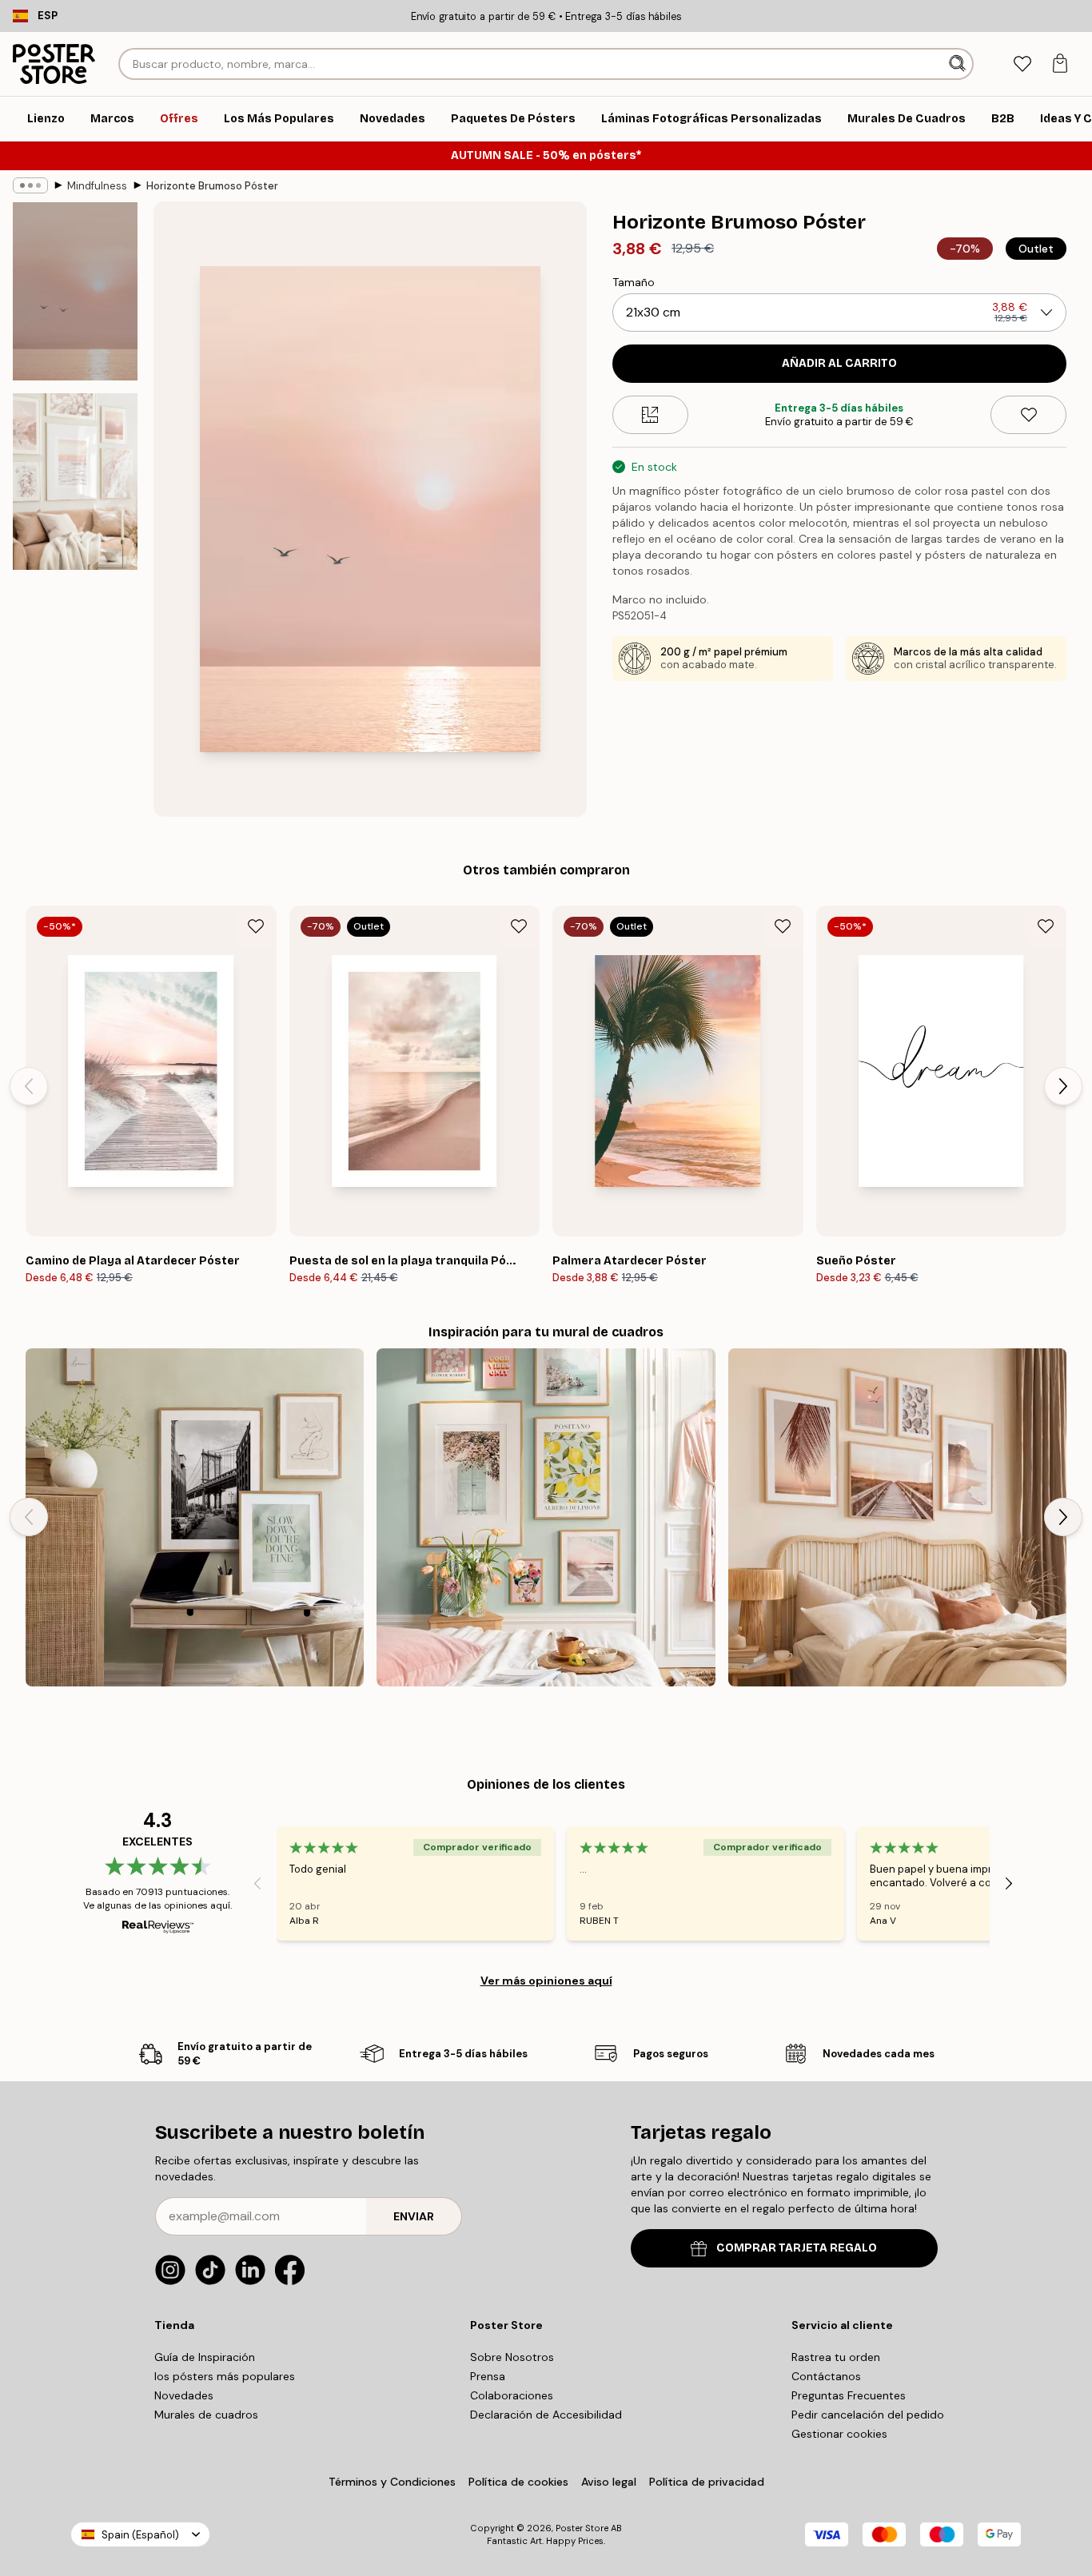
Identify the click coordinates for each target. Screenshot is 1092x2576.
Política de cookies (518, 2482)
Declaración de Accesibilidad (546, 2415)
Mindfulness (97, 186)
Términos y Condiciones (392, 2482)
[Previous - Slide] (29, 1086)
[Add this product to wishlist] (1028, 415)
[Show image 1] (75, 291)
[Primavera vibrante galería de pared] (546, 1517)
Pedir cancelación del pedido (868, 2415)
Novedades (184, 2395)
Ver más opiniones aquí (546, 1981)
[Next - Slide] (1063, 1086)
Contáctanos (826, 2376)
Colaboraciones (512, 2395)
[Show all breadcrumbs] (30, 185)
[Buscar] (959, 64)
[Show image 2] (75, 482)
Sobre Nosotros (512, 2357)
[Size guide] (650, 415)
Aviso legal (609, 2482)
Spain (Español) (140, 2535)
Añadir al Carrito (839, 363)
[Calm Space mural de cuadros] (195, 1517)
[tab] (1022, 64)
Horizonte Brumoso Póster (212, 186)
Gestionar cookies (839, 2434)
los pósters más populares (225, 2376)
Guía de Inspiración (205, 2357)
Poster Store (582, 2528)
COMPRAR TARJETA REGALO (797, 2248)
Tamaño (634, 282)
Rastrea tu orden (836, 2357)
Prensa (488, 2376)
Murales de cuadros (206, 2415)
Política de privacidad (707, 2482)
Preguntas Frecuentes (849, 2395)
